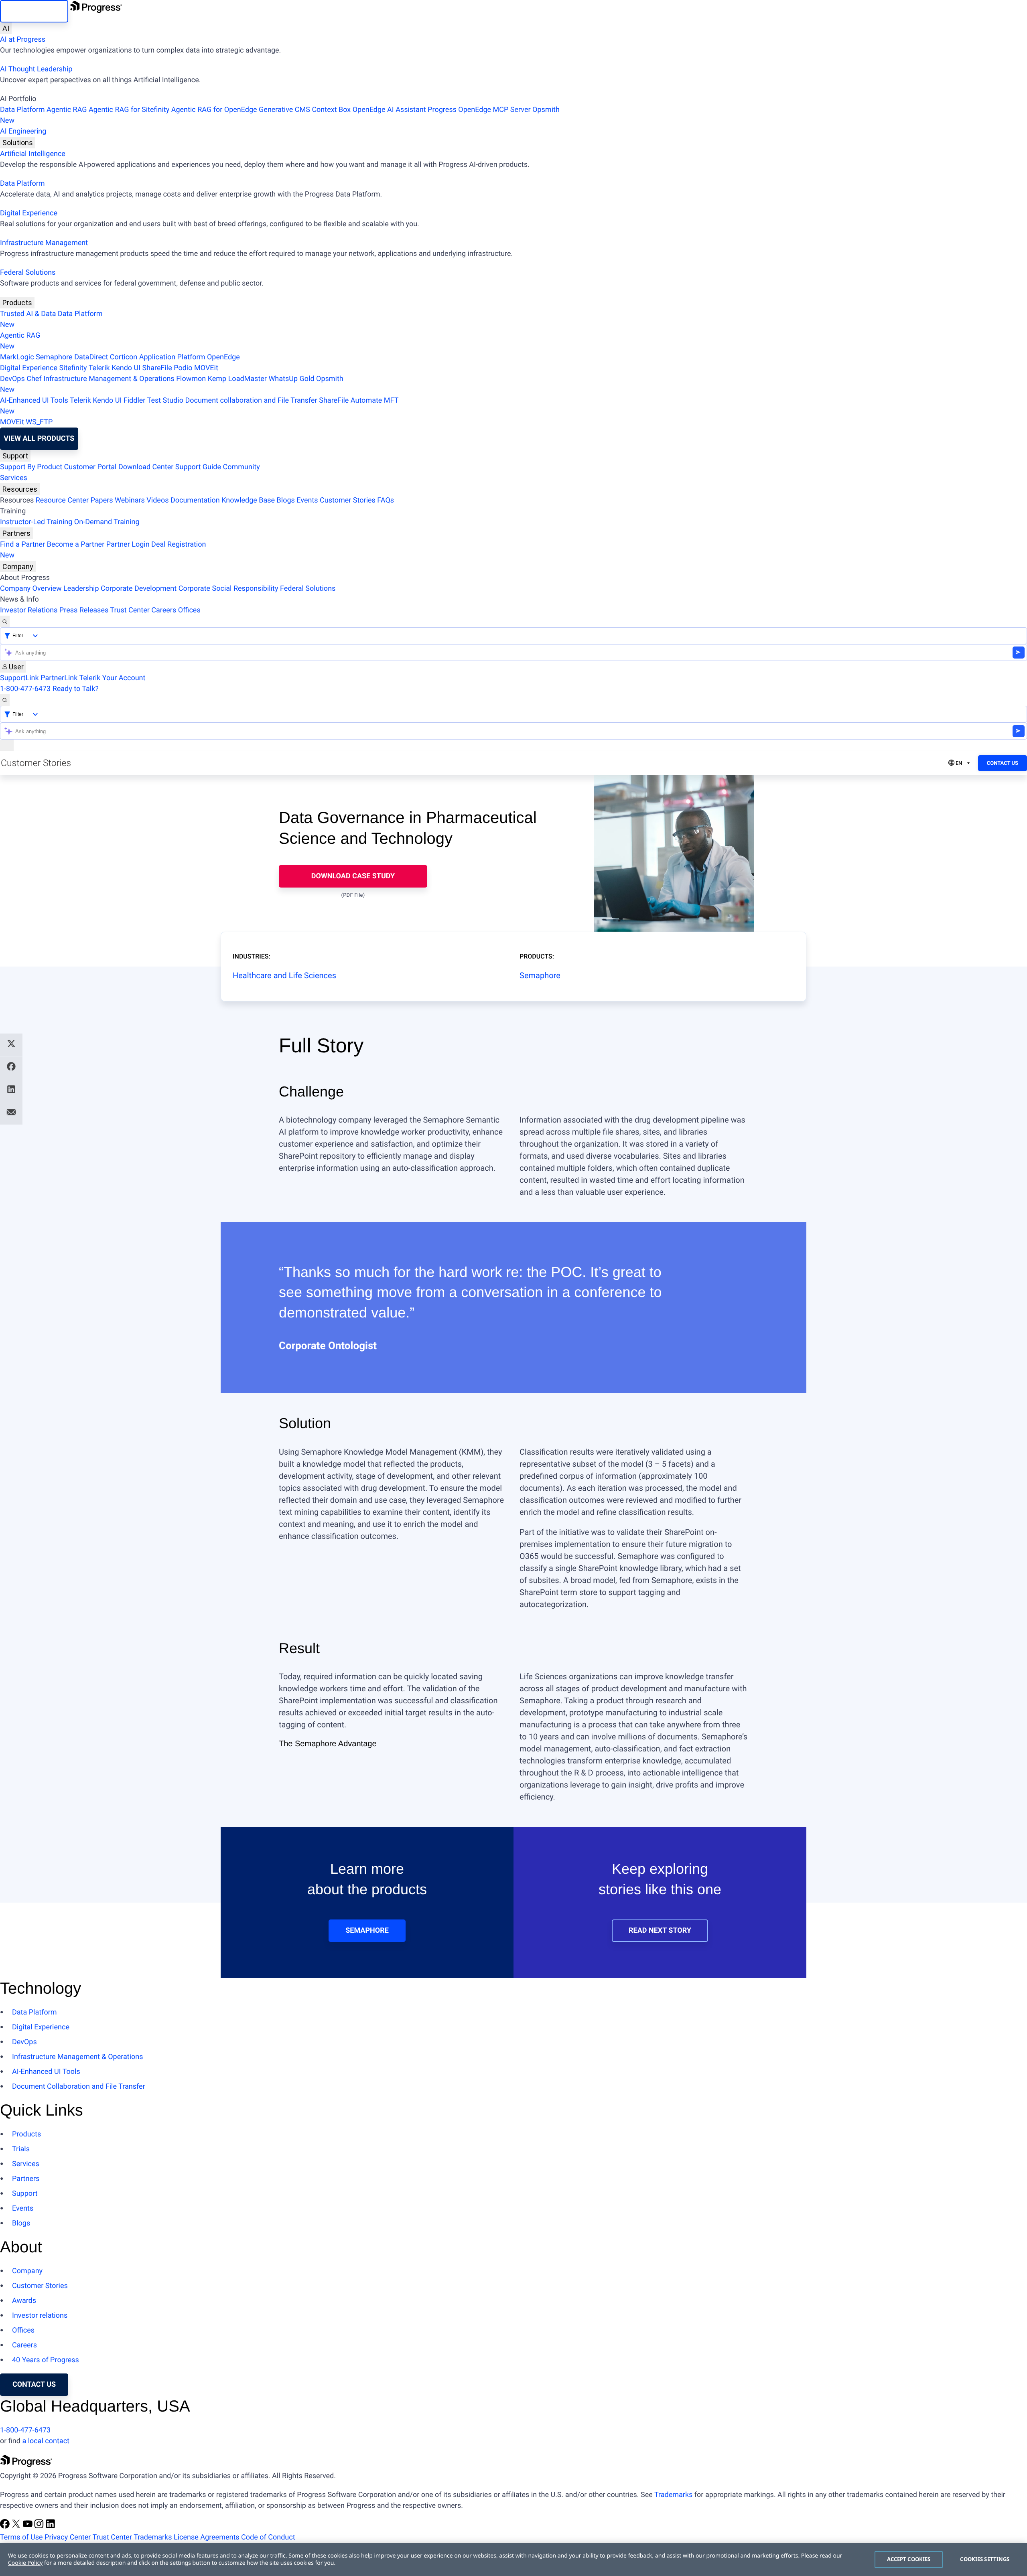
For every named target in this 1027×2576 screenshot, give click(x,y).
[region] (513, 2560)
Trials (21, 2149)
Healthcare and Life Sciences (284, 975)
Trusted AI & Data (28, 314)
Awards (24, 2301)
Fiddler (135, 400)
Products (17, 303)
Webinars (130, 500)
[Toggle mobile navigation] (7, 745)
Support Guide (198, 467)
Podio (183, 368)
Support (15, 456)
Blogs (286, 500)
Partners (16, 533)
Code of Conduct (268, 2537)
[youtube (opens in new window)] (28, 2526)
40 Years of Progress (46, 2360)
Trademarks (673, 2495)
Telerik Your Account (112, 678)
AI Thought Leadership (36, 69)
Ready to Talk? (76, 689)
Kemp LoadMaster (237, 379)
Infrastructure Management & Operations (109, 379)
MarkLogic (17, 357)
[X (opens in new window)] (17, 2526)
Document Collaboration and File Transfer (79, 2087)
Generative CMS (284, 110)
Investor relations (40, 2316)
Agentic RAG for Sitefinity (129, 110)
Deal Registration (103, 550)
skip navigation (34, 11)
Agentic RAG (67, 110)
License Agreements (207, 2537)
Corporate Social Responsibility (228, 589)
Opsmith (280, 115)
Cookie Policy (25, 2563)
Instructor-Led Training (36, 522)
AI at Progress (23, 40)
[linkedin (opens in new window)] (51, 2526)
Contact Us (1003, 763)
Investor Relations (29, 610)
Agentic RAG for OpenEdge (214, 110)
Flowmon (191, 379)
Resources (20, 489)
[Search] (5, 621)
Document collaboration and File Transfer (251, 400)
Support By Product (31, 467)
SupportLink (19, 678)
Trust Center (130, 610)
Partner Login (128, 544)
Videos (157, 500)
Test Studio (165, 400)
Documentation (195, 500)
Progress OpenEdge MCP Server (479, 110)
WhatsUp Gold (291, 379)
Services (14, 478)
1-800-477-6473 (25, 689)
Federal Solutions (28, 273)
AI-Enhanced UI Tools (34, 400)
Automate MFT (199, 406)
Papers (101, 500)
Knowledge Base (248, 500)
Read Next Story (660, 1930)
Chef (34, 379)
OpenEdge (223, 357)
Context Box (331, 110)
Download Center (146, 467)
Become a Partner (76, 544)
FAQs (386, 500)
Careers (164, 610)
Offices (189, 610)
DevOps (12, 379)
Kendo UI (126, 368)
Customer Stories (348, 500)
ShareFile (157, 368)
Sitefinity (73, 368)
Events (307, 500)
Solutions (18, 143)
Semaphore (54, 357)
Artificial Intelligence (33, 154)
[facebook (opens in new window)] (6, 2526)
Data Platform (22, 110)
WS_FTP (39, 422)
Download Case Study (353, 876)
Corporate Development (139, 589)
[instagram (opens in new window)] (40, 2526)
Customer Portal (90, 467)
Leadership (81, 589)
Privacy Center (68, 2537)
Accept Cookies (909, 2559)
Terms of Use (21, 2537)
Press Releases (84, 610)
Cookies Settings (985, 2559)
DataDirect (91, 357)
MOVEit (206, 368)
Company (18, 566)
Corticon (124, 357)
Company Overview (31, 589)
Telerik (99, 368)
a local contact (46, 2441)
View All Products (39, 439)
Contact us (34, 2384)
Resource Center (62, 500)
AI (6, 28)
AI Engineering (23, 131)
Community (241, 467)
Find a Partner (22, 544)
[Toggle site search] (5, 700)
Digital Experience (29, 213)
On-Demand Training (107, 522)
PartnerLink (59, 678)
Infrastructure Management (44, 243)
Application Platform (172, 357)
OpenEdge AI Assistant (389, 110)
